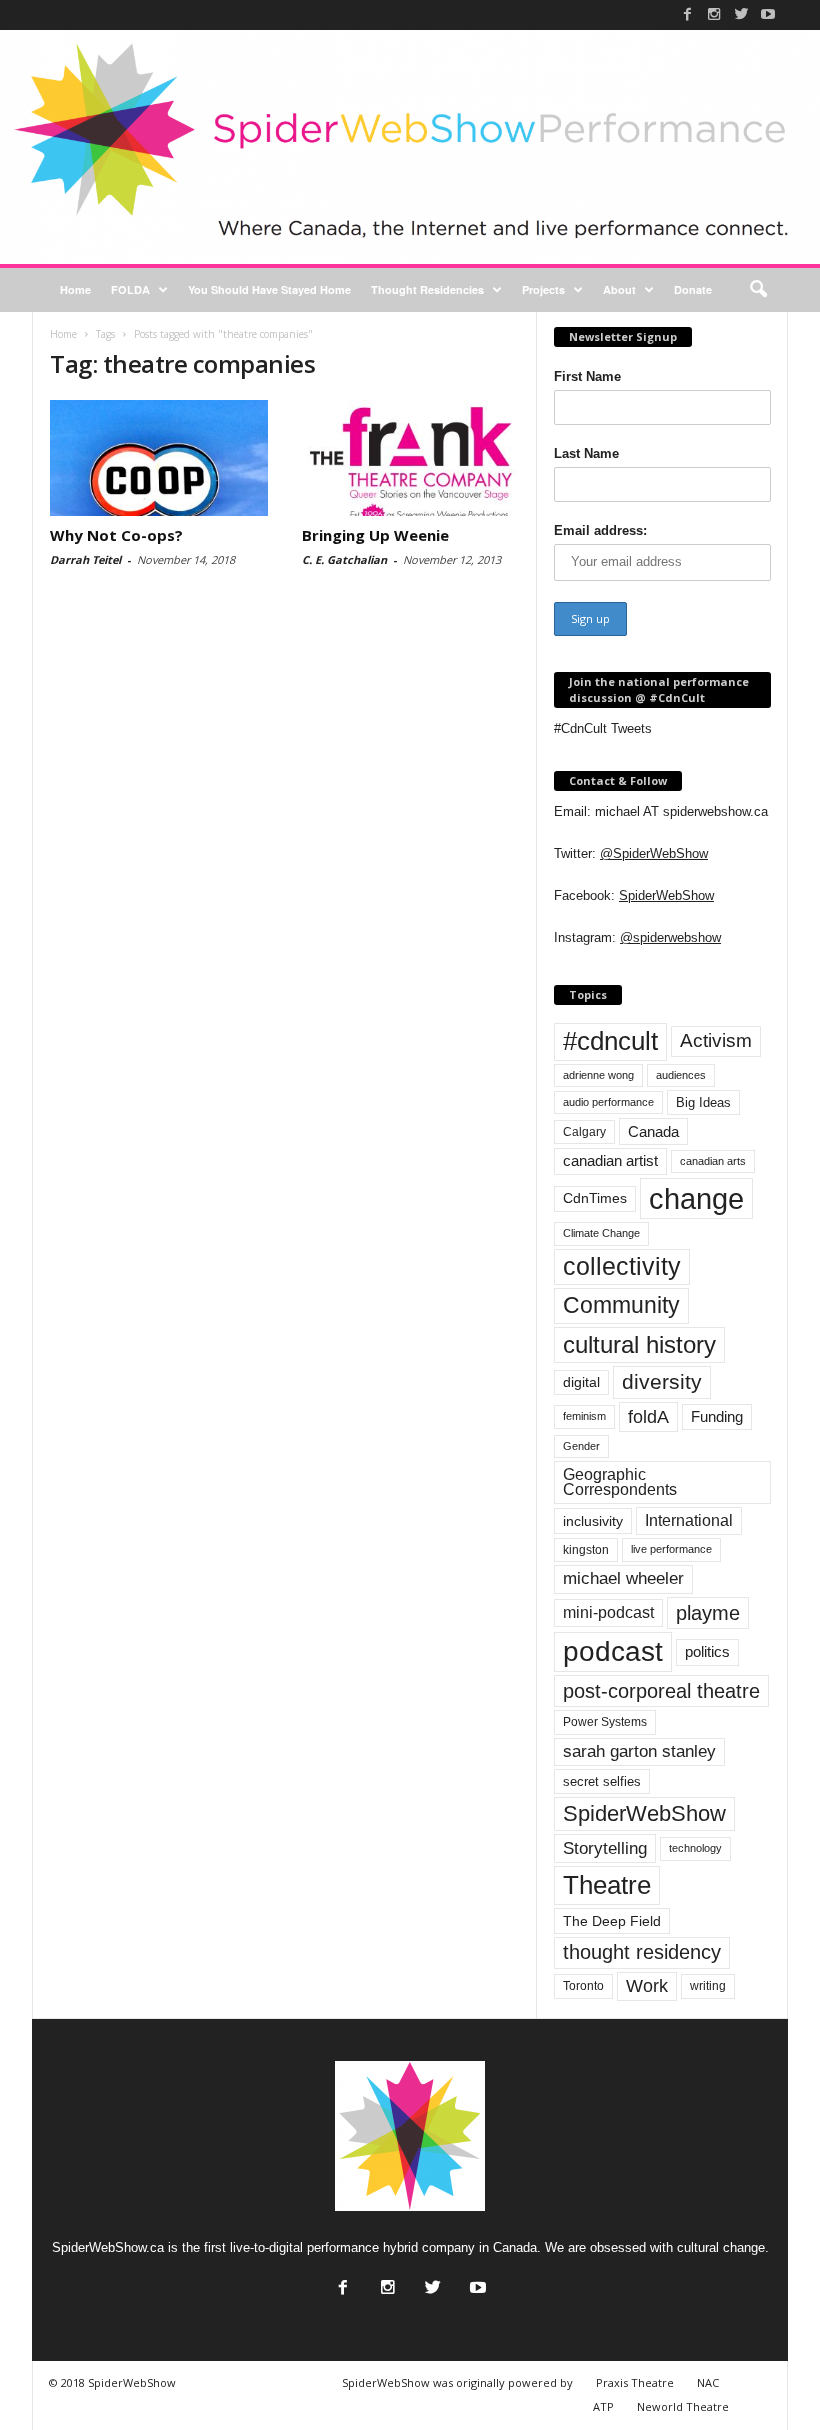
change (696, 1198)
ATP (603, 2406)
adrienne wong (598, 1075)
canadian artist (610, 1161)
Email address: (600, 530)
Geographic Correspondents (620, 1482)
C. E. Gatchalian (344, 559)
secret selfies (602, 1781)
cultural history (639, 1344)
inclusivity (593, 1521)
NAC (708, 2382)
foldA (648, 1416)
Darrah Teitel (85, 559)
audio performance (608, 1102)
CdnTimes (595, 1198)
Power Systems (605, 1722)
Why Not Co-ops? (116, 535)
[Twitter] (741, 14)
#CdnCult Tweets (603, 728)
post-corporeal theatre (661, 1691)
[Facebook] (687, 14)
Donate (693, 289)
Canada (653, 1131)
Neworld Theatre (683, 2406)
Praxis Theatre (635, 2382)
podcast (613, 1651)
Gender (581, 1446)
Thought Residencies (427, 289)
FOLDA (130, 289)
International (689, 1520)
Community (621, 1305)
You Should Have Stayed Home (269, 289)
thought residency (642, 1952)
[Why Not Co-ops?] (159, 458)
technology (695, 1848)
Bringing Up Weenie (375, 535)
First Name (587, 376)
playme (708, 1613)
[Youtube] (768, 14)
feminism (584, 1416)
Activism (716, 1040)
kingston (586, 1550)
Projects (543, 289)
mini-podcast (608, 1612)
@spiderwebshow (670, 937)
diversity (662, 1381)
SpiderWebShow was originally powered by (457, 2382)
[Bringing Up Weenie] (411, 458)
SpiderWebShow (666, 895)
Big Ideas (703, 1102)
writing (708, 1986)
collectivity (622, 1266)
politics (707, 1652)
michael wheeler (623, 1578)
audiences (681, 1075)
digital (581, 1382)
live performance (671, 1549)
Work (647, 1986)
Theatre (607, 1885)
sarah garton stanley (639, 1751)
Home (75, 289)
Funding (717, 1417)
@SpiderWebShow (654, 853)
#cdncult (610, 1041)
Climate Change (601, 1233)
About (619, 289)
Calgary (584, 1132)
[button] (758, 290)
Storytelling (605, 1848)
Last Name (586, 453)
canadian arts (713, 1161)
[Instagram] (714, 14)
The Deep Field (612, 1921)
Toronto (583, 1986)
